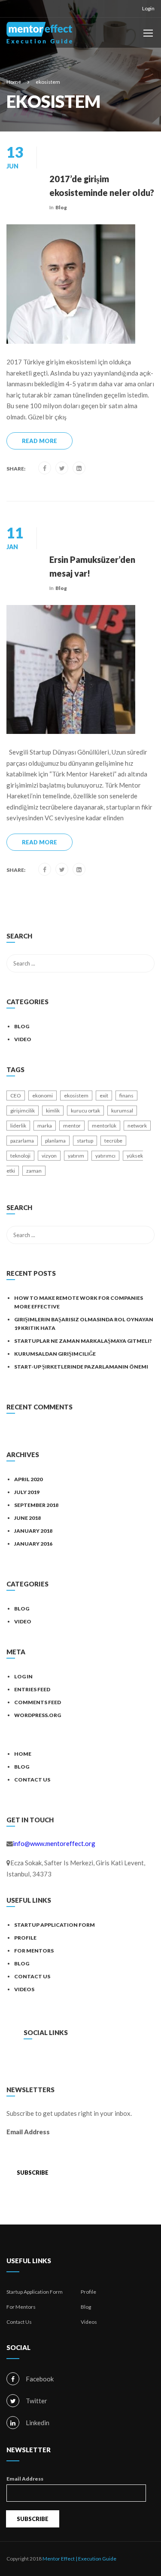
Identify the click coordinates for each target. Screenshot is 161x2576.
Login (148, 8)
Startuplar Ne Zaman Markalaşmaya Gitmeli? (83, 1341)
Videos (24, 1989)
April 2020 (28, 1479)
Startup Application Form (55, 1925)
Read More (39, 441)
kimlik (53, 1111)
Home (23, 1754)
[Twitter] (62, 468)
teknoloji (20, 1156)
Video (23, 1039)
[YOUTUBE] (92, 2060)
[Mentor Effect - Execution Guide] (39, 35)
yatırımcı (105, 1156)
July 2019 (27, 1492)
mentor (72, 1126)
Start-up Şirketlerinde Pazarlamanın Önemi (81, 1367)
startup (85, 1141)
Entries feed (32, 1689)
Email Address (28, 2132)
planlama (55, 1141)
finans (126, 1095)
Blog (61, 207)
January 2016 (33, 1544)
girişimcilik (23, 1111)
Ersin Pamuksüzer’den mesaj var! (92, 566)
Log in (23, 1676)
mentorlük (104, 1126)
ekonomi (43, 1095)
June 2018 (27, 1518)
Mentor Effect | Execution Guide (79, 2559)
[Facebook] (45, 468)
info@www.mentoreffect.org (54, 1843)
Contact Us (32, 1780)
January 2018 (33, 1531)
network (137, 1126)
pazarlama (22, 1141)
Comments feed (38, 1702)
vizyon (49, 1156)
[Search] (144, 937)
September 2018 (36, 1505)
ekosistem (76, 1095)
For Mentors (34, 1951)
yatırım (76, 1156)
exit (104, 1095)
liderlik (18, 1126)
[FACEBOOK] (38, 2060)
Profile (25, 1938)
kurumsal (122, 1111)
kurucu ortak (85, 1111)
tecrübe (113, 1141)
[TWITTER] (56, 2060)
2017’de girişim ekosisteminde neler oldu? (102, 186)
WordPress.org (38, 1715)
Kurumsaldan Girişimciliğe (55, 1354)
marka (45, 1126)
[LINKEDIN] (74, 2060)
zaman (34, 1171)
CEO (16, 1095)
